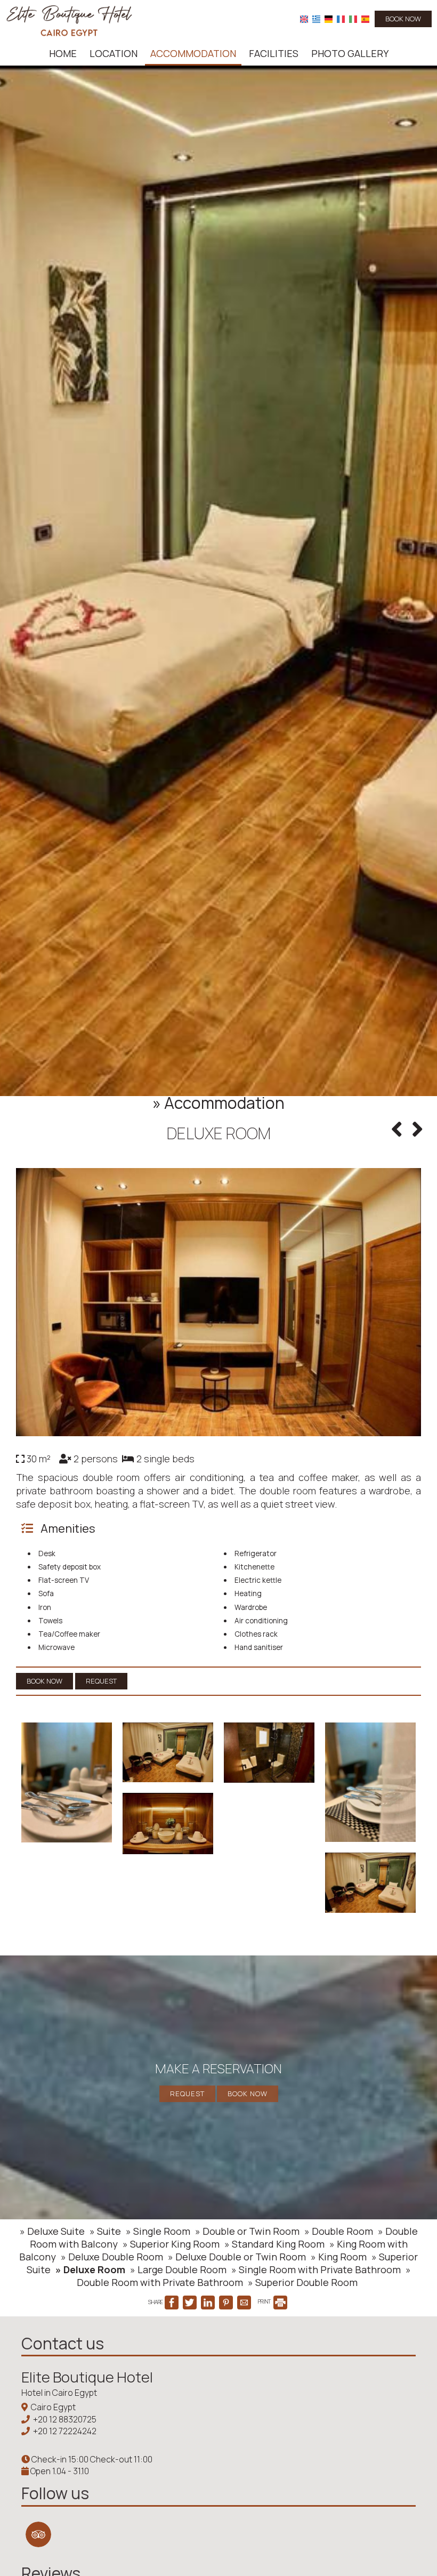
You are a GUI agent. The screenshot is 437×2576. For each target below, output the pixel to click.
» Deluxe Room (90, 2269)
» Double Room (339, 2231)
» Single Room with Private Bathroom (316, 2269)
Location (114, 53)
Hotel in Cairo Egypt (59, 2393)
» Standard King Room (274, 2244)
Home (63, 53)
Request (187, 2094)
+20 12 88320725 (65, 2419)
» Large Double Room (178, 2269)
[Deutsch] (329, 19)
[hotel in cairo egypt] (69, 20)
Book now (403, 19)
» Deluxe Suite (52, 2231)
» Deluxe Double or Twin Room (237, 2257)
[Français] (341, 19)
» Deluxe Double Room (112, 2257)
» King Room (339, 2257)
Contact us (63, 2343)
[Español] (365, 19)
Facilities (274, 53)
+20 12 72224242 (65, 2431)
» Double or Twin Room (247, 2231)
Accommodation (193, 53)
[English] (304, 19)
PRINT (265, 2301)
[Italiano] (353, 19)
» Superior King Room (171, 2244)
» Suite (105, 2231)
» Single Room (158, 2231)
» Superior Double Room (303, 2282)
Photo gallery (350, 53)
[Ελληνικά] (316, 19)
